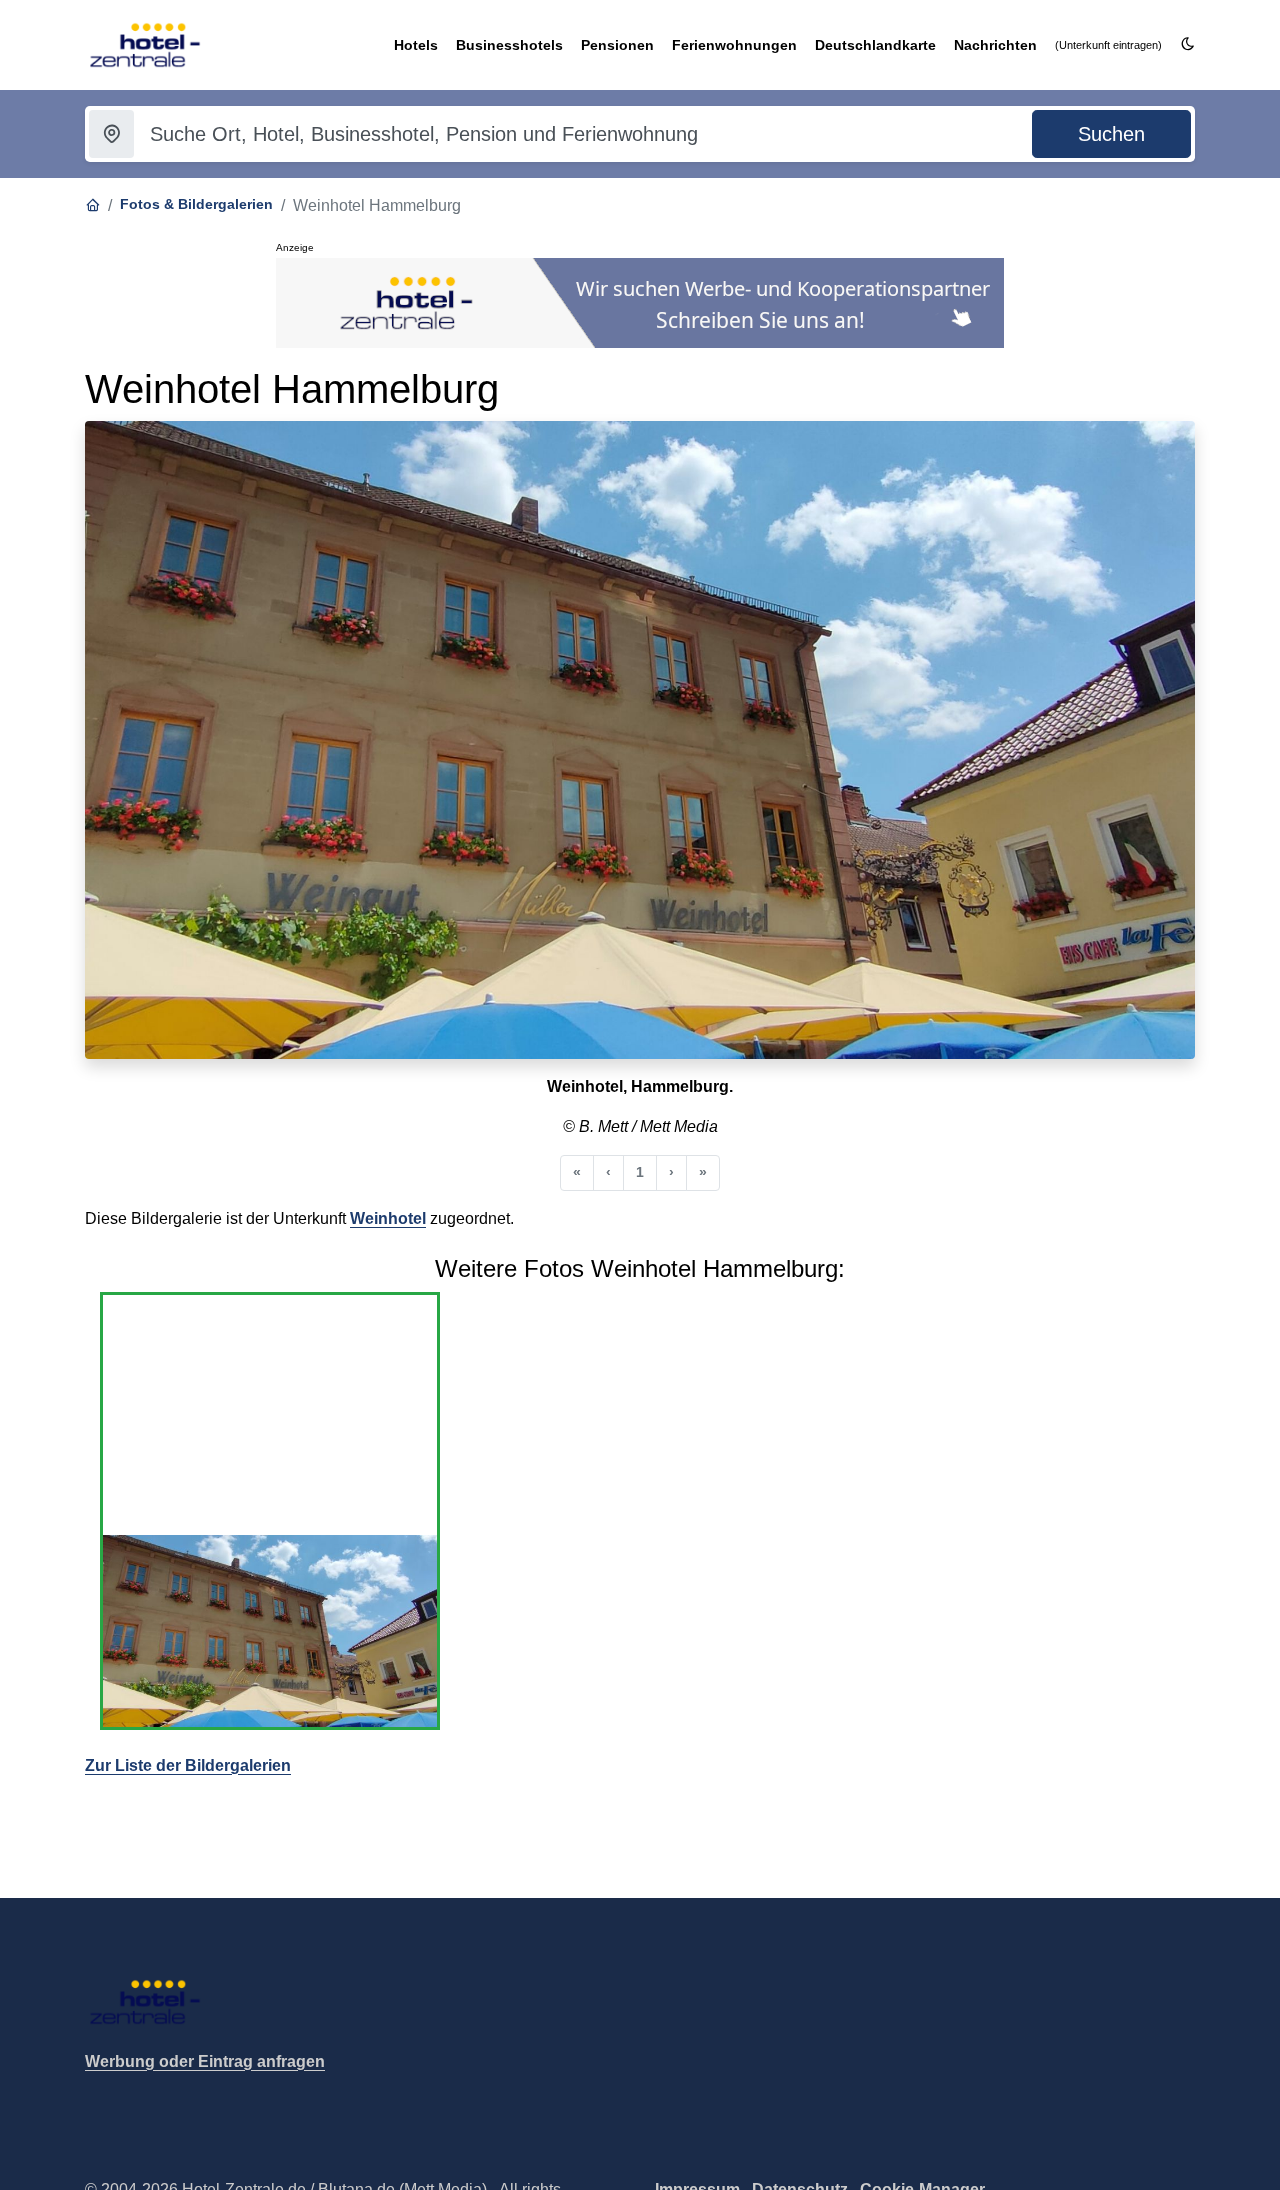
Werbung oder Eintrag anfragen (205, 2061)
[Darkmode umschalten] (1187, 44)
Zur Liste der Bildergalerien (188, 1765)
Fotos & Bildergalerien (196, 204)
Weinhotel (388, 1218)
